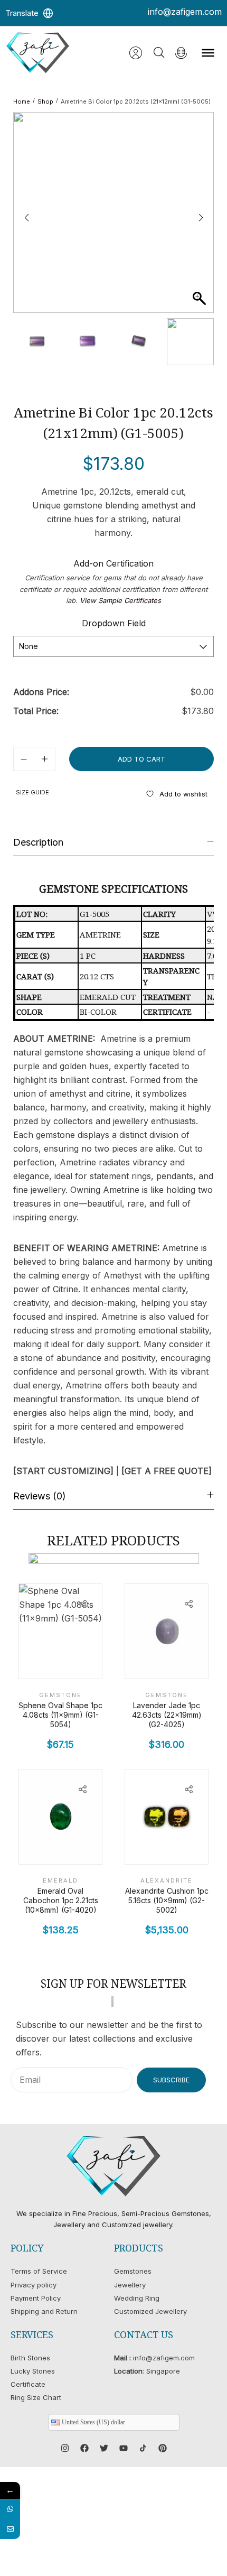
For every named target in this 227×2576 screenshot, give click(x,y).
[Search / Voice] (181, 53)
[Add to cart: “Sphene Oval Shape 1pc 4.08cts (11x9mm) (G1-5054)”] (87, 1660)
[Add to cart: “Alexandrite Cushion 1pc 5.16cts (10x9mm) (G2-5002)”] (193, 1846)
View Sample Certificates (120, 600)
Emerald (60, 1880)
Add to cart (141, 759)
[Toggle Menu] (208, 53)
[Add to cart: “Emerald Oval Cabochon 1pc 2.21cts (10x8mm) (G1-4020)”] (87, 1846)
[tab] (113, 842)
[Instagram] (65, 2448)
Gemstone (60, 1695)
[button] (201, 218)
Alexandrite (167, 1880)
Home (22, 101)
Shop (45, 101)
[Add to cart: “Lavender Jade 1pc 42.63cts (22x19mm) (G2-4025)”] (193, 1660)
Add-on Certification (113, 563)
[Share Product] (82, 1604)
